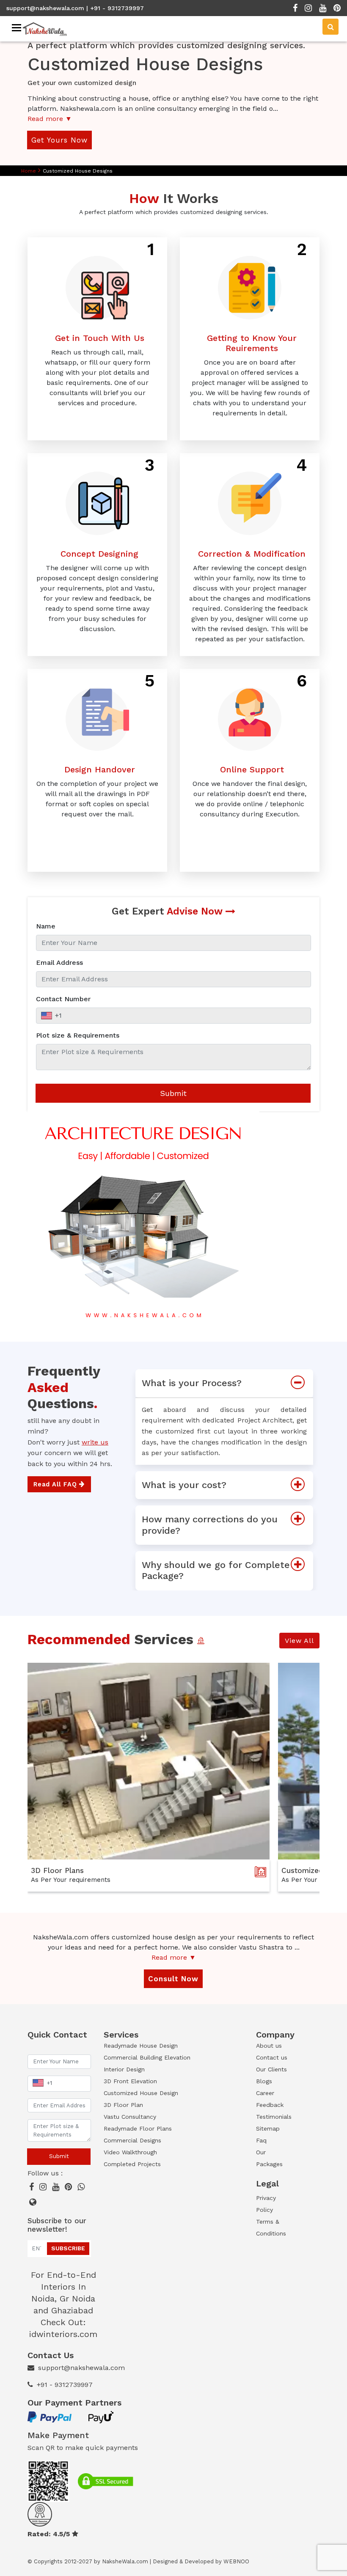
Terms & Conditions (271, 2227)
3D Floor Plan (123, 2105)
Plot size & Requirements (78, 1035)
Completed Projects (132, 2164)
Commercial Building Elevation (147, 2057)
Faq (261, 2140)
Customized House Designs (78, 171)
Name (46, 926)
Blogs (264, 2081)
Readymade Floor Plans (138, 2128)
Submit (173, 1093)
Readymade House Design (141, 2046)
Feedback (270, 2105)
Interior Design (124, 2069)
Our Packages (269, 2158)
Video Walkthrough (130, 2152)
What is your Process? (192, 1383)
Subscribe (68, 2248)
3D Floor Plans (57, 1870)
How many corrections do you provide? (210, 1525)
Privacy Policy (266, 2204)
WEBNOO (236, 2561)
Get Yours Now (59, 140)
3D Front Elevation (130, 2081)
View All (299, 1641)
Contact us (272, 2057)
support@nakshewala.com (45, 8)
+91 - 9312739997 (65, 2385)
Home (29, 171)
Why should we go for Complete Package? (216, 1570)
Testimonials (273, 2117)
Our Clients (271, 2069)
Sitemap (268, 2128)
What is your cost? (184, 1485)
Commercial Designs (132, 2140)
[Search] (330, 27)
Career (265, 2093)
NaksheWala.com (125, 2561)
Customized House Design (141, 2093)
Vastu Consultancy (130, 2117)
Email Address (59, 963)
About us (269, 2046)
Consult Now (173, 1979)
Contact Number (63, 999)
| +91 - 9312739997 (115, 8)
